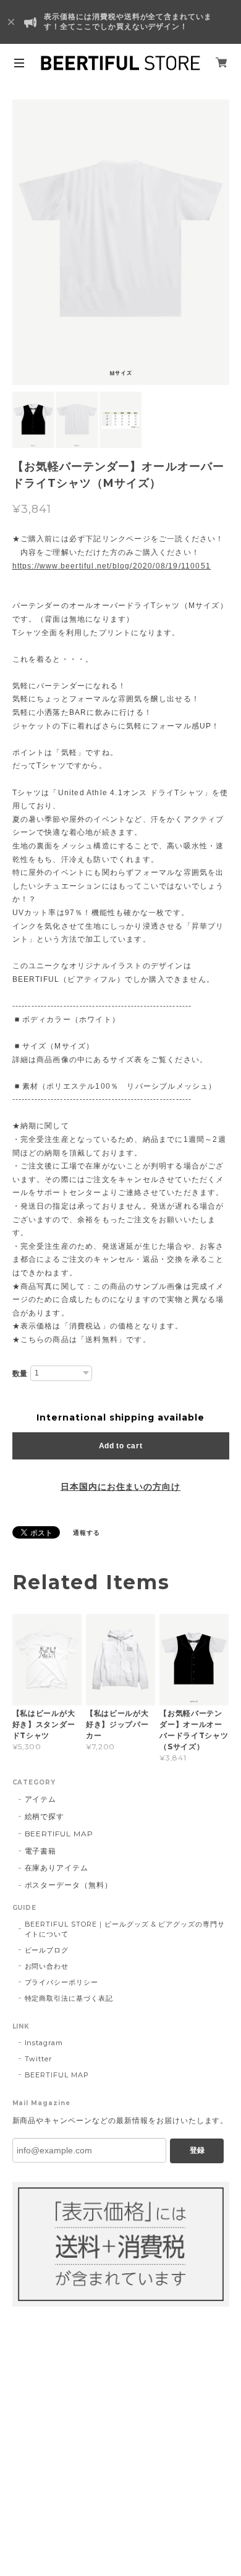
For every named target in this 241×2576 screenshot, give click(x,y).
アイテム (41, 1799)
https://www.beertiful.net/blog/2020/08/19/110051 (112, 566)
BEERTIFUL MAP (59, 1834)
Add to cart (121, 1446)
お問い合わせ (47, 1966)
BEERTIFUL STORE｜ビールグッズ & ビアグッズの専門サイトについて (125, 1929)
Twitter (39, 2059)
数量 (20, 1374)
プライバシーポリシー (62, 1982)
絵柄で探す (45, 1816)
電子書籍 (41, 1851)
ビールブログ (47, 1950)
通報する (87, 1533)
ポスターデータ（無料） (69, 1885)
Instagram (44, 2043)
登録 (197, 2150)
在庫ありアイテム (57, 1868)
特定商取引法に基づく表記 (69, 1998)
